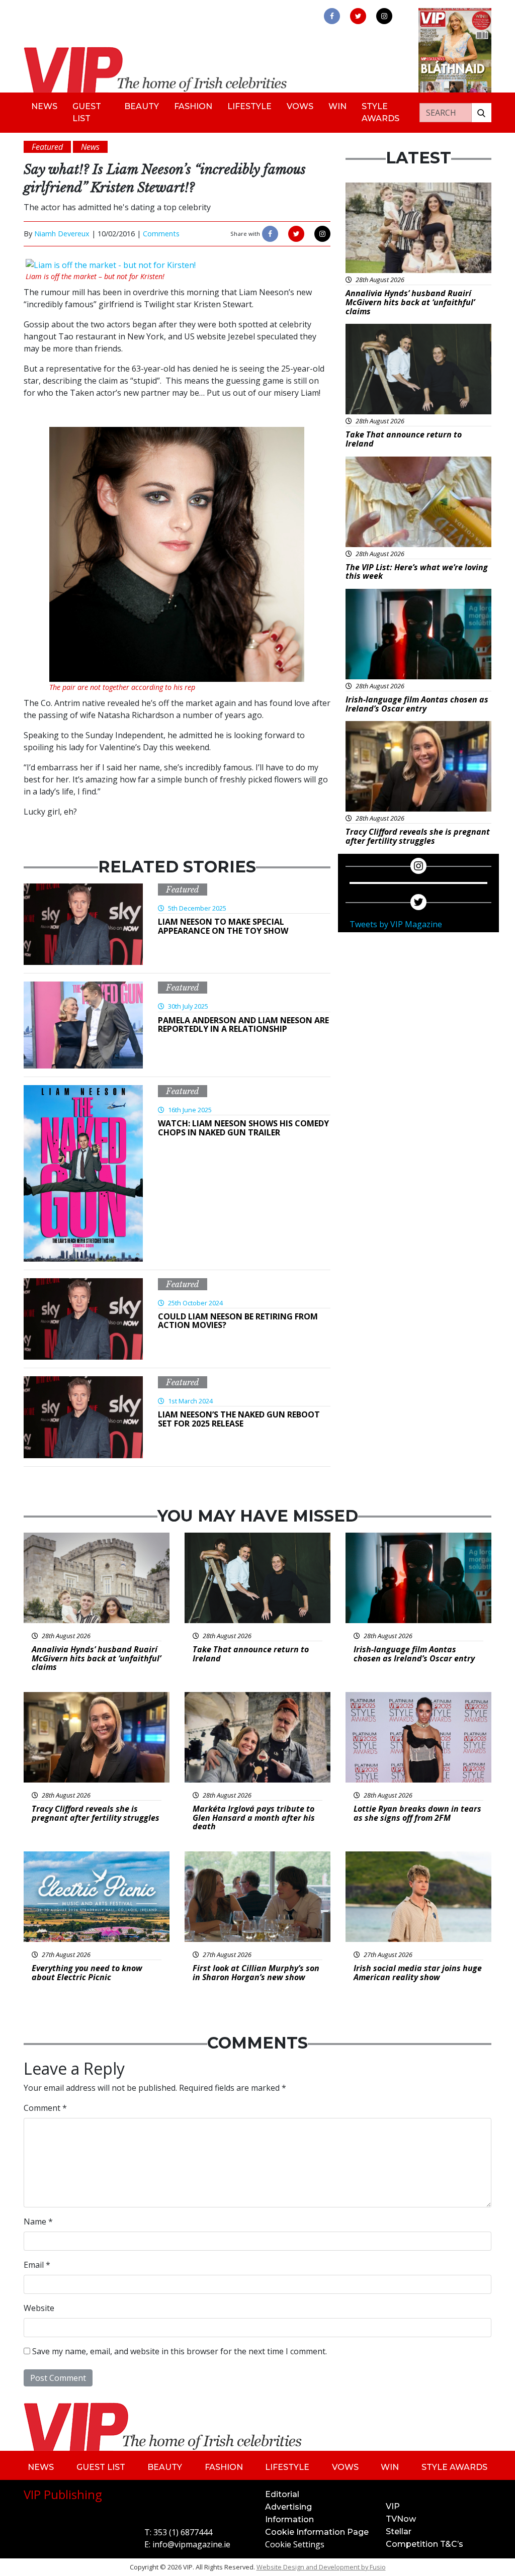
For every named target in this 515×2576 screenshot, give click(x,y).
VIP (393, 2506)
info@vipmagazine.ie (191, 2544)
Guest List (87, 112)
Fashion (193, 106)
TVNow (401, 2519)
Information (289, 2519)
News (44, 106)
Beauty (142, 106)
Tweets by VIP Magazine (396, 924)
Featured (183, 890)
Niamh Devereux (62, 234)
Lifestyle (249, 106)
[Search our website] (481, 113)
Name (38, 2222)
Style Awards (380, 112)
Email (37, 2265)
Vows (300, 106)
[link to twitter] (358, 16)
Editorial (282, 2494)
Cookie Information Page (317, 2532)
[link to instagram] (384, 16)
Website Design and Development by (321, 2567)
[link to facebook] (332, 16)
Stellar (399, 2531)
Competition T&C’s (424, 2544)
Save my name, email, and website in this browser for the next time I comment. (180, 2351)
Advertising (288, 2507)
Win (337, 106)
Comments (161, 234)
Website (39, 2308)
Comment (45, 2108)
